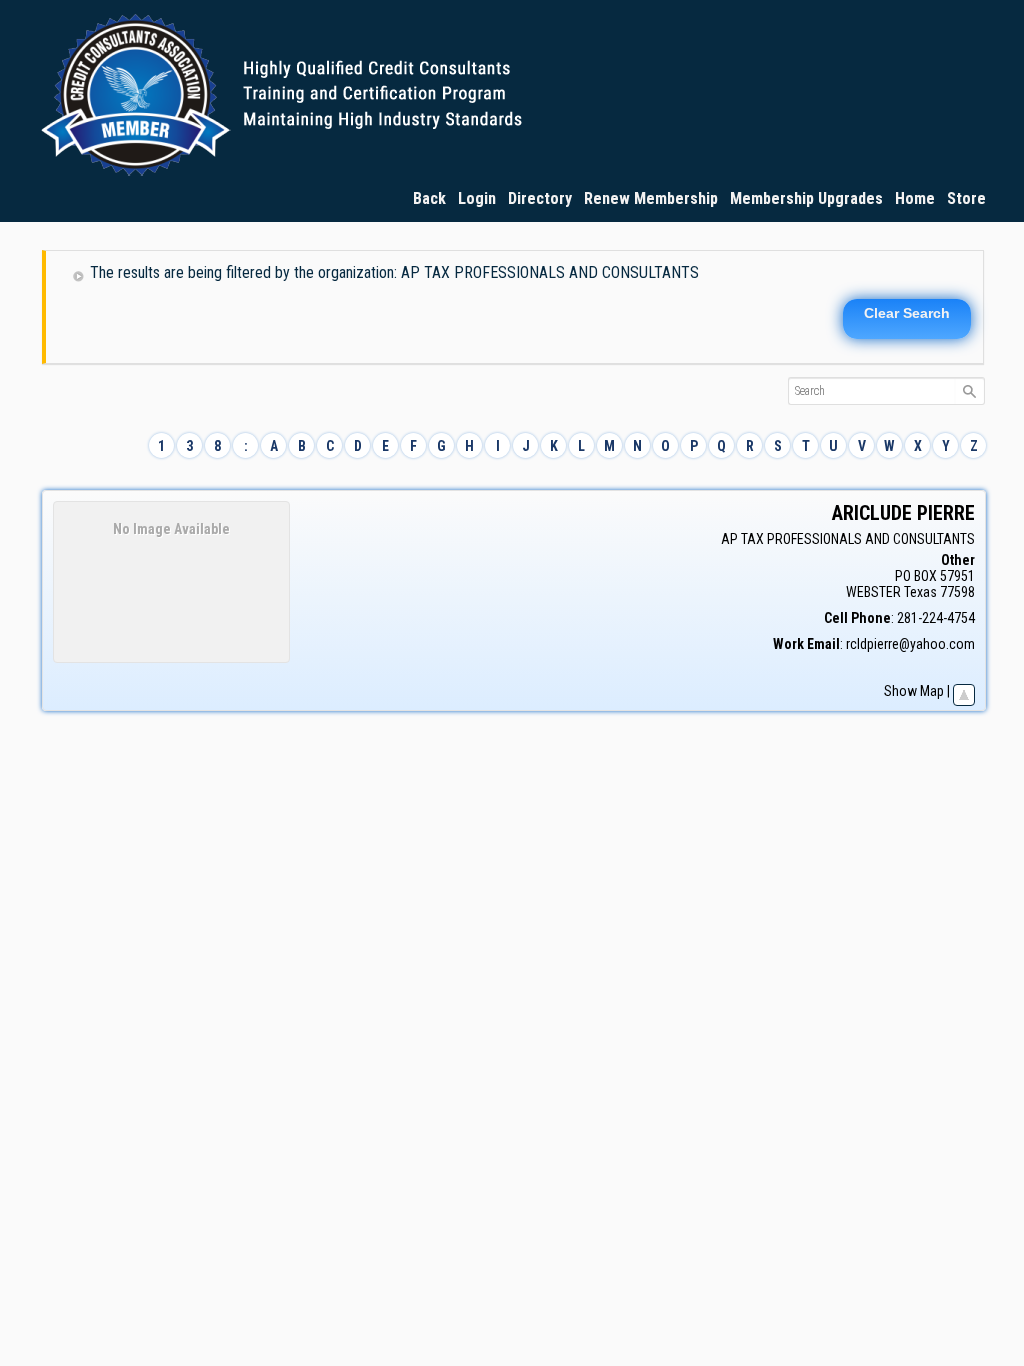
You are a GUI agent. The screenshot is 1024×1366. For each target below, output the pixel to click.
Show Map (914, 691)
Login (477, 198)
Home (915, 198)
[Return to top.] (964, 691)
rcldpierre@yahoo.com (910, 644)
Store (966, 198)
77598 (957, 592)
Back (429, 198)
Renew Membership (651, 198)
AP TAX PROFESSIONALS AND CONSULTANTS (848, 539)
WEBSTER (873, 592)
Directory (540, 198)
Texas (920, 592)
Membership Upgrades (806, 198)
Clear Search (907, 313)
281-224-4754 (936, 618)
